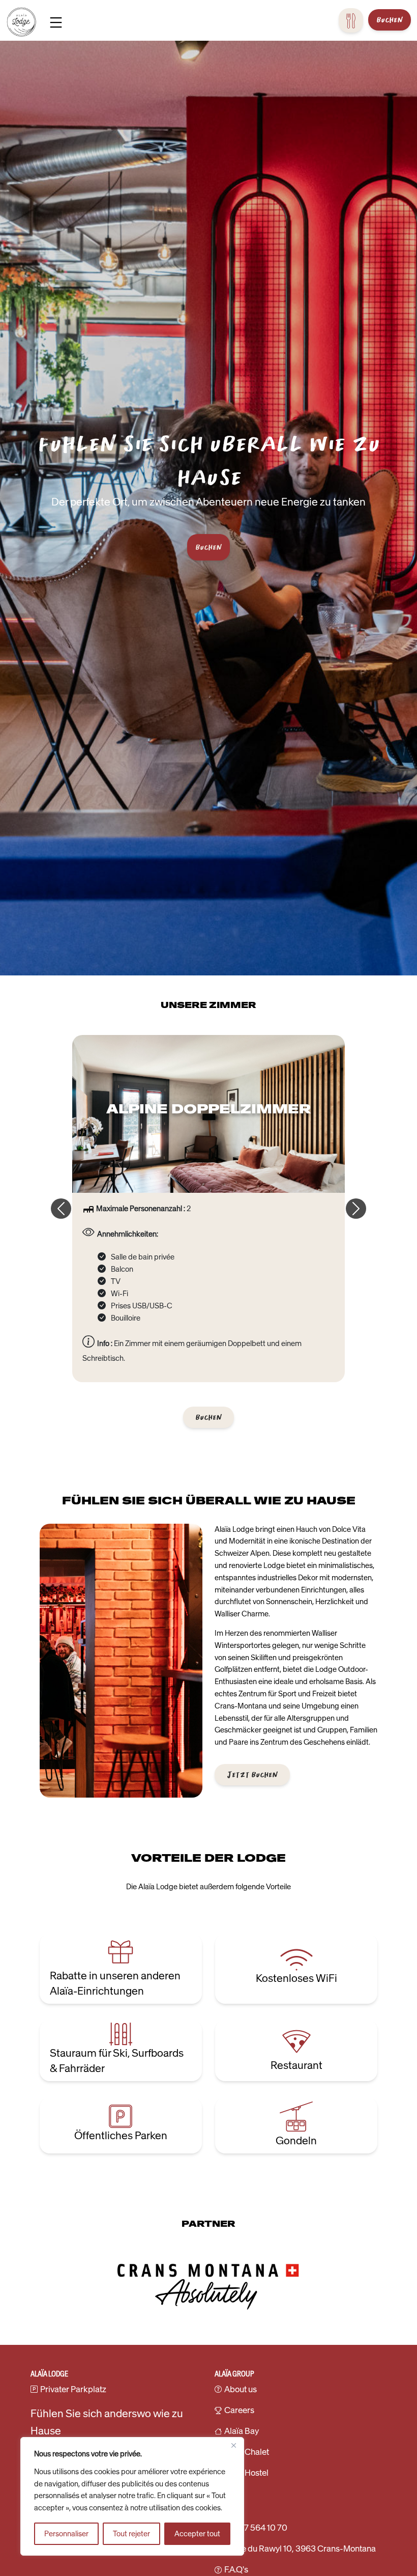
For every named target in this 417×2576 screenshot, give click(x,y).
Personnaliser (66, 2534)
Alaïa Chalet (247, 2452)
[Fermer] (233, 2446)
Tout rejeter (131, 2534)
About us (241, 2389)
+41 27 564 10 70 (256, 2528)
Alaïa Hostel (246, 2473)
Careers (239, 2410)
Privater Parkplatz (73, 2389)
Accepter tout (197, 2534)
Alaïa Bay (242, 2431)
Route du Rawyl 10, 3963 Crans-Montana (300, 2549)
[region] (132, 2496)
